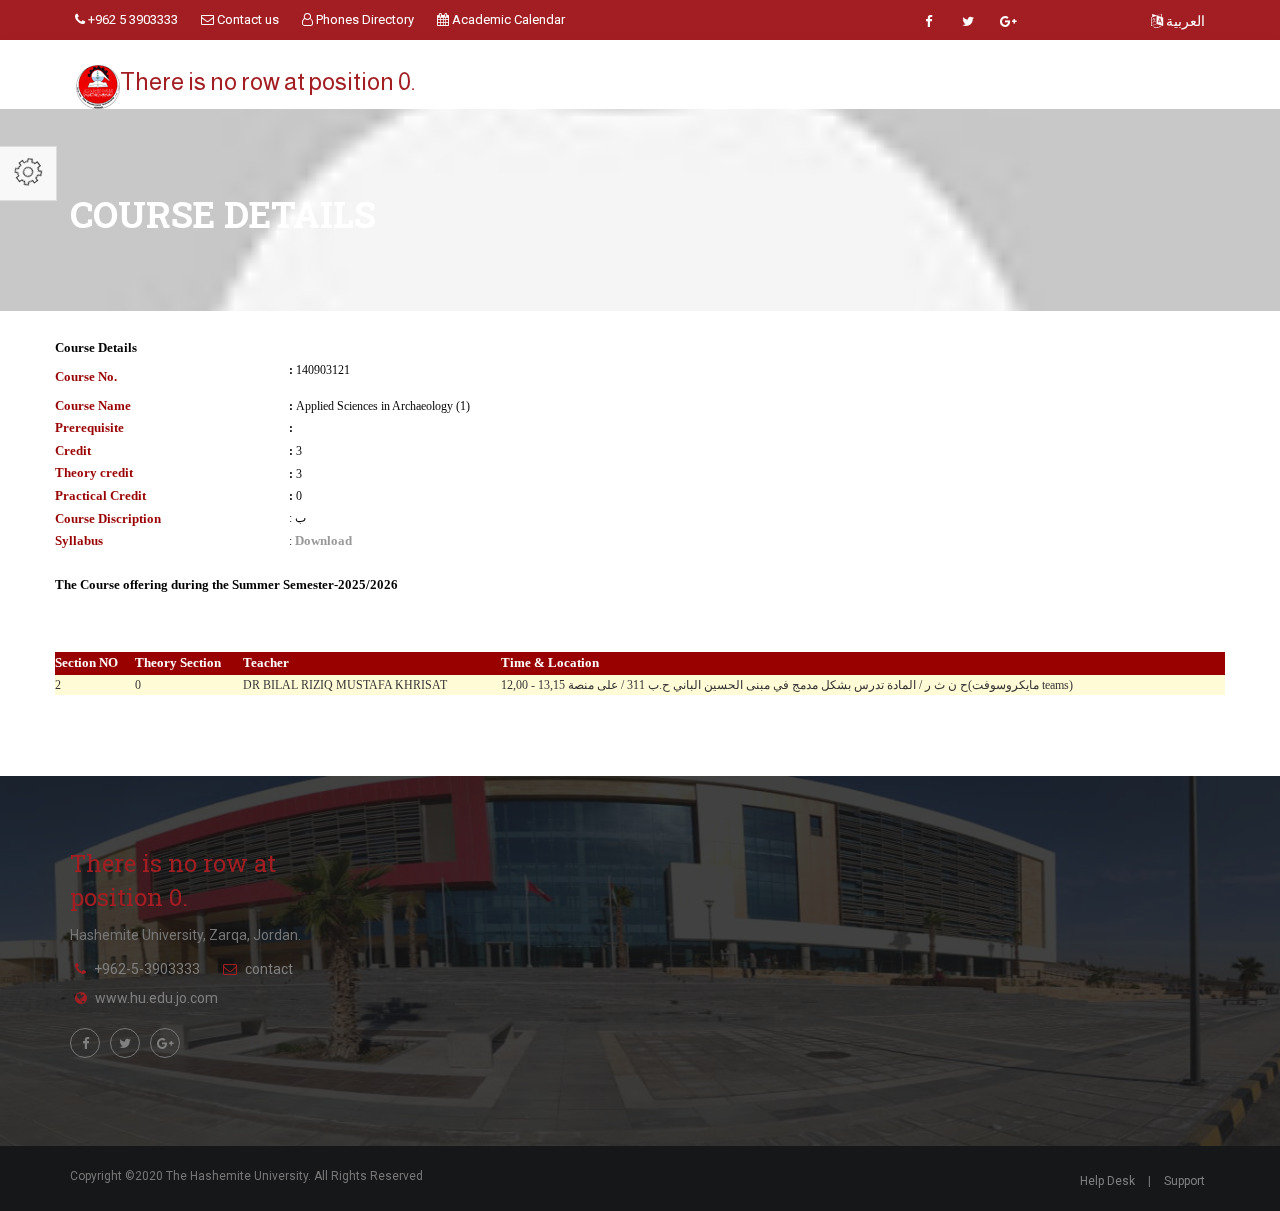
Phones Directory (363, 19)
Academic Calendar (507, 19)
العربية (1184, 21)
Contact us (246, 19)
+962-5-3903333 (147, 969)
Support (1184, 1181)
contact (269, 969)
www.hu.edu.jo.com (156, 998)
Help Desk (1107, 1181)
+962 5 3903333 (131, 19)
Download (323, 540)
